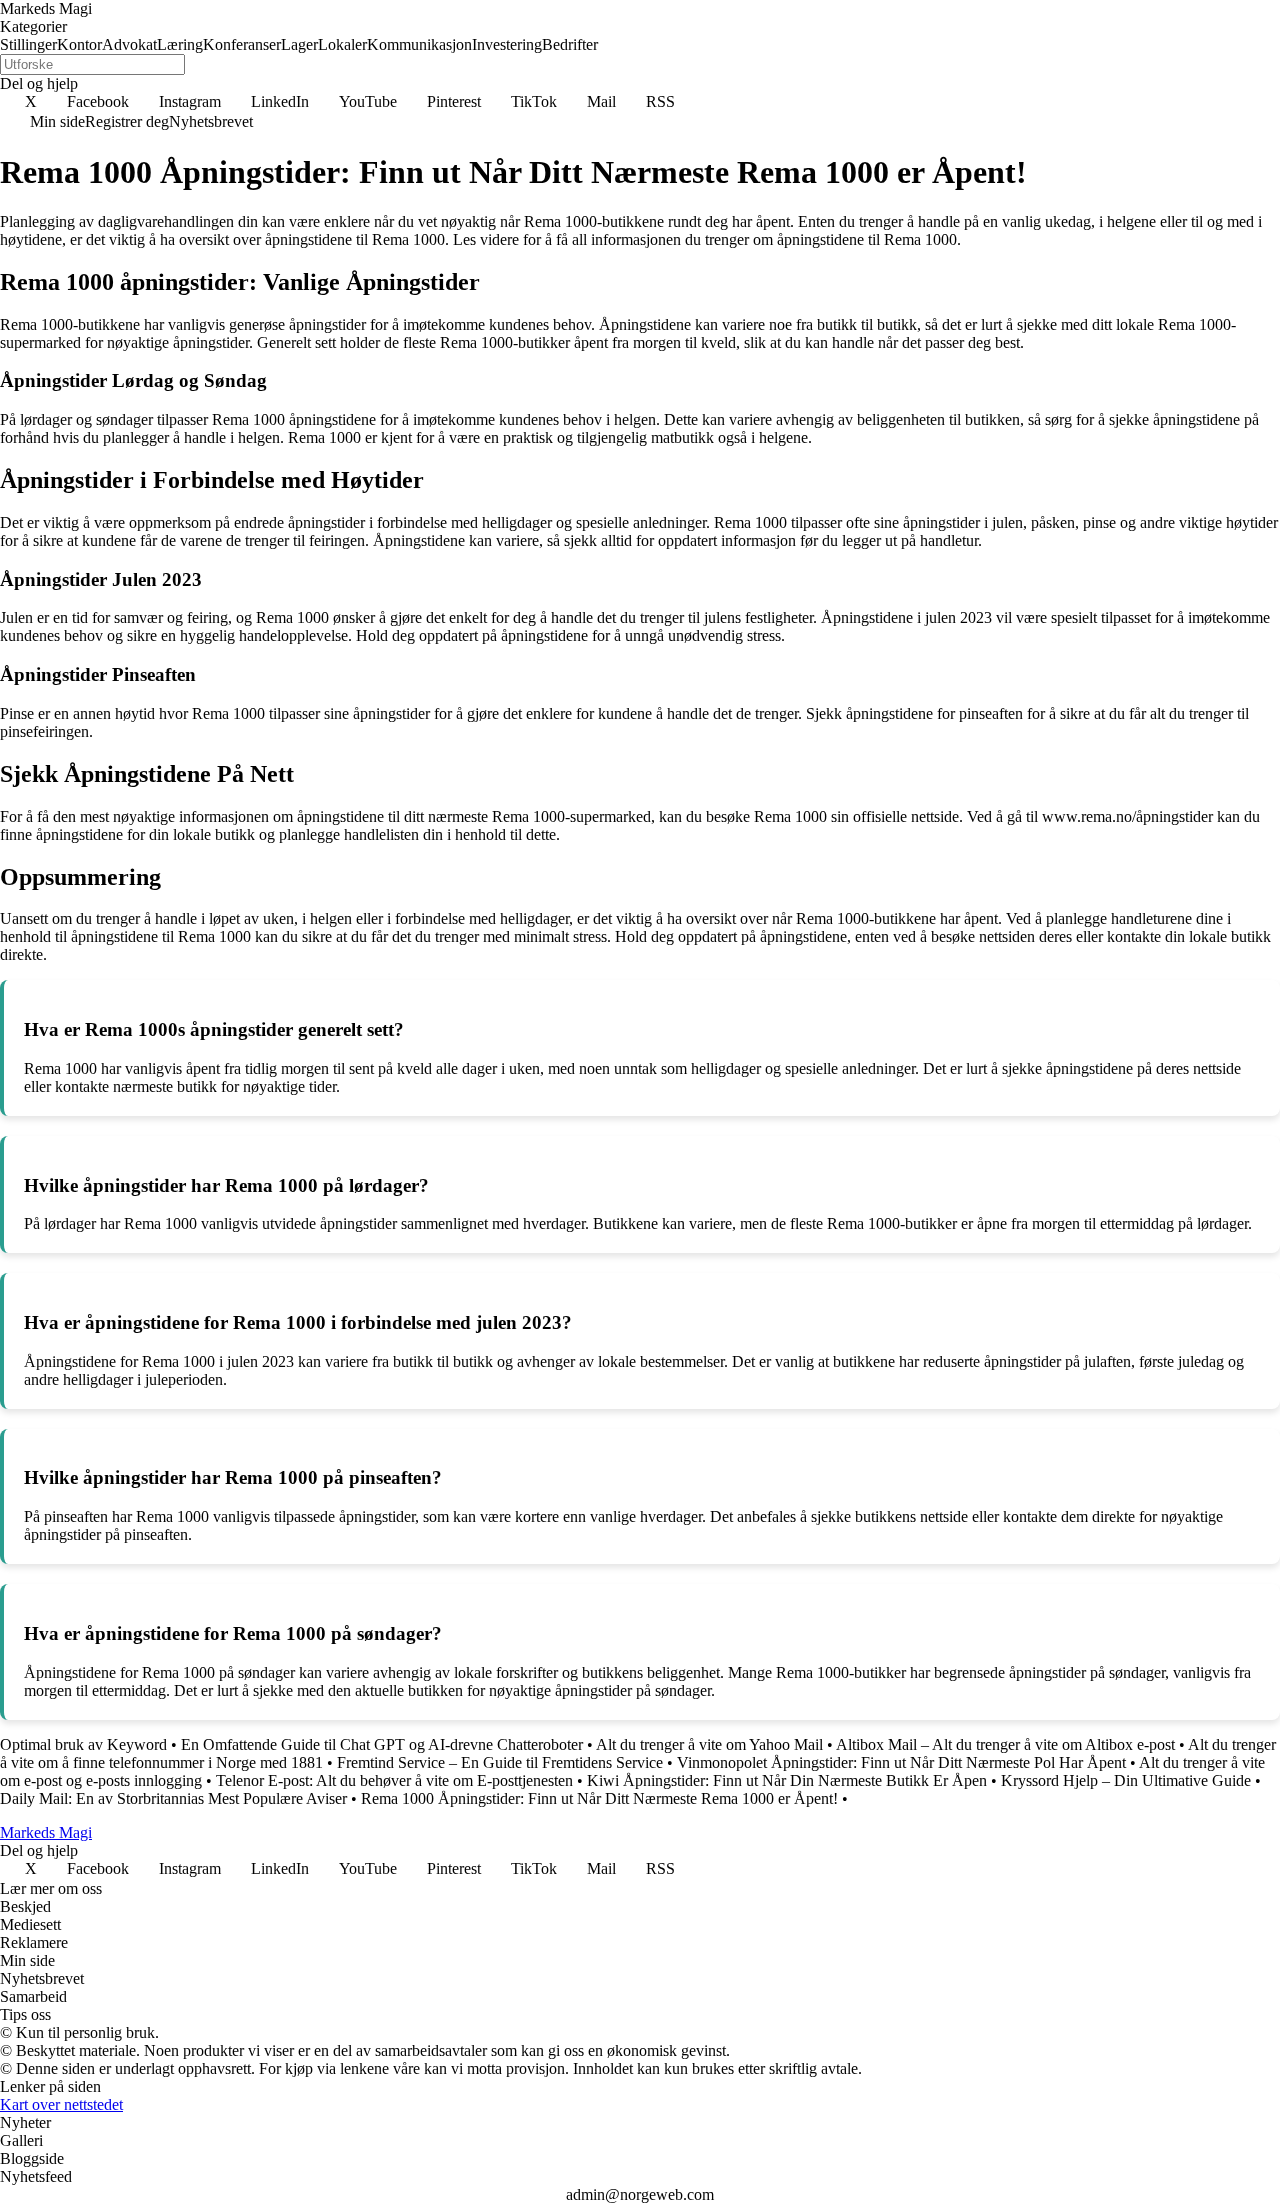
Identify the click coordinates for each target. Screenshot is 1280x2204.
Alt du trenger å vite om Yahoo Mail (709, 1744)
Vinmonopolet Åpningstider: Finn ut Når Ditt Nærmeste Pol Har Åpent (901, 1762)
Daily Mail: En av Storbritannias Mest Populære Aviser (173, 1798)
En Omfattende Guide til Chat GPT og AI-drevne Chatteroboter (382, 1744)
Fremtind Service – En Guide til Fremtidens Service (500, 1762)
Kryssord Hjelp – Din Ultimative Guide (1126, 1780)
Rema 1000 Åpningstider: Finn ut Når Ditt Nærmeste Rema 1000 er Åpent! (599, 1798)
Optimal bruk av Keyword (83, 1744)
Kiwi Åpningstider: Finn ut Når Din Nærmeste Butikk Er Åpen (787, 1780)
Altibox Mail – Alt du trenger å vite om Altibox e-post (1005, 1744)
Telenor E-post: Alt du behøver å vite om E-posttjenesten (394, 1780)
